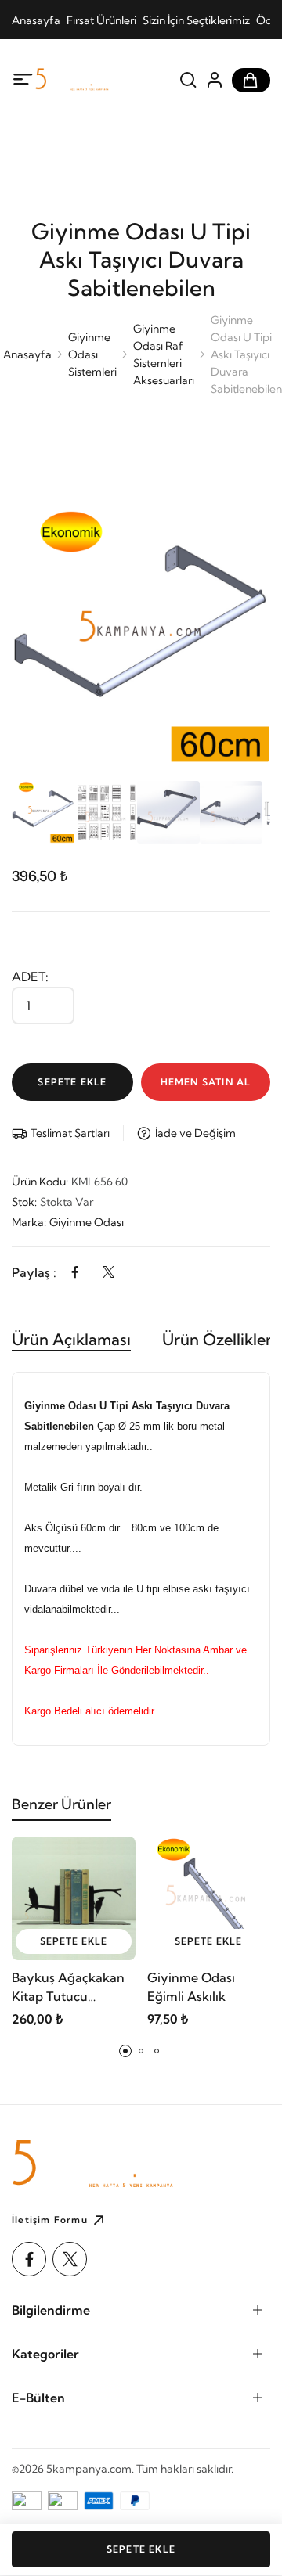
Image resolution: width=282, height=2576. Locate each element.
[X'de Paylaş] (108, 1272)
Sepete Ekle (72, 1082)
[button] (125, 2051)
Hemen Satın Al (206, 1082)
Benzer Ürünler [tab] (61, 1804)
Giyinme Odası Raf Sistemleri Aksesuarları (164, 354)
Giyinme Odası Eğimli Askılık (191, 1987)
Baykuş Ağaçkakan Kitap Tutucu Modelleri (68, 1988)
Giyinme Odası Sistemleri (92, 354)
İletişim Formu (50, 2220)
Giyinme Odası (87, 1222)
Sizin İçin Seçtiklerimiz (196, 20)
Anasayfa (36, 20)
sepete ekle (74, 1941)
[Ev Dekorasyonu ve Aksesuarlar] (94, 79)
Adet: (30, 977)
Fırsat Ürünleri (101, 20)
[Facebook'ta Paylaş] (75, 1272)
